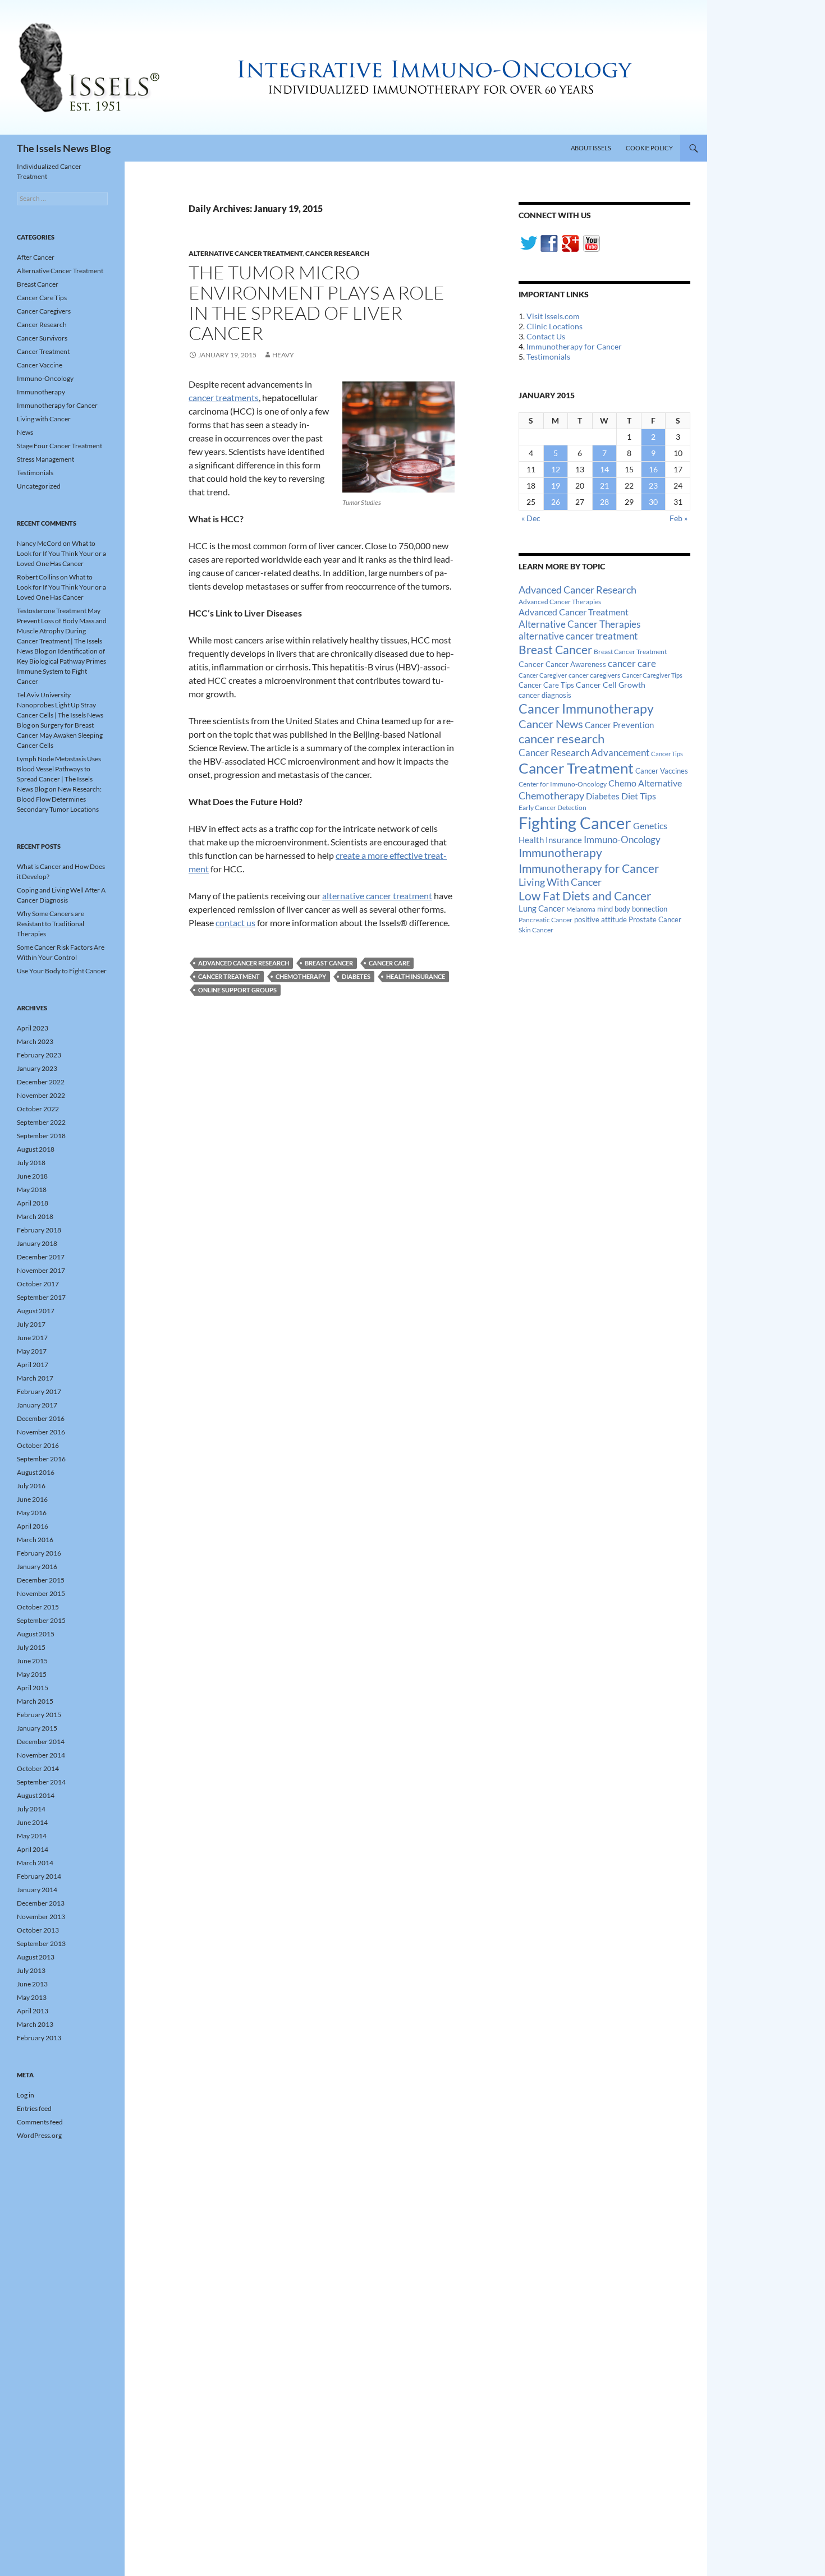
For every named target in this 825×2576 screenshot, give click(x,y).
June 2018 (32, 1176)
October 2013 (38, 1930)
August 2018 (36, 1149)
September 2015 (41, 1620)
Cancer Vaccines (662, 771)
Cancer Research (337, 253)
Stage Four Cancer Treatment (59, 446)
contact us (235, 923)
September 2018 (41, 1136)
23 (653, 486)
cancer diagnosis (545, 695)
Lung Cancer (542, 909)
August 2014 (36, 1795)
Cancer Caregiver (543, 675)
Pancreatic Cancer (546, 920)
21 (604, 486)
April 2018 (33, 1203)
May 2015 (32, 1674)
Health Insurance (416, 976)
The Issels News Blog (64, 148)
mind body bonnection (632, 909)
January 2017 (37, 1405)
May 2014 (32, 1836)
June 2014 (32, 1822)
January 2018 (37, 1243)
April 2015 (33, 1688)
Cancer (531, 664)
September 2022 (41, 1122)
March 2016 (35, 1540)
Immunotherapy (560, 853)
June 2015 (32, 1661)
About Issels (591, 148)
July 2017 (31, 1324)
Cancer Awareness (576, 664)
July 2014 (31, 1809)
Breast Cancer (329, 963)
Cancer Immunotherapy (586, 709)
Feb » (679, 518)
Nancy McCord (39, 543)
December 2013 (41, 1903)
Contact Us (546, 336)
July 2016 (31, 1486)
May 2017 (32, 1351)
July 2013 (31, 1970)
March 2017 (35, 1378)
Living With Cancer (560, 882)
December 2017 (41, 1257)
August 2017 (36, 1311)
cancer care (389, 963)
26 (556, 502)
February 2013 (39, 2038)
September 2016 (41, 1459)
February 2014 (39, 1876)
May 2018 (32, 1190)
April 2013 (33, 2011)
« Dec (531, 518)
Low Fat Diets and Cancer (585, 896)
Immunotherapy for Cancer (574, 346)
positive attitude (601, 920)
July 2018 (31, 1163)
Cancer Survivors (42, 338)
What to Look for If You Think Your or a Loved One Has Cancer (61, 553)
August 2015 (36, 1634)
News (25, 432)
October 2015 (38, 1607)
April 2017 (33, 1365)
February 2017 (39, 1392)
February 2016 (39, 1553)
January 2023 (37, 1068)
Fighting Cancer (575, 823)
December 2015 (41, 1580)
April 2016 (33, 1526)
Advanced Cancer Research (244, 963)
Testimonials (548, 357)
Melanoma (581, 909)
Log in (26, 2095)
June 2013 (32, 1984)
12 (556, 469)
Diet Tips (639, 796)
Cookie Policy (649, 148)
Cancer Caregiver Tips (652, 675)
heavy (283, 355)
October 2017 (38, 1284)
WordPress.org (39, 2135)
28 (604, 502)
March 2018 (35, 1216)
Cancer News (551, 724)
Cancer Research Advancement (584, 753)
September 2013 (41, 1944)
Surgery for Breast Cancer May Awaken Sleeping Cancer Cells (60, 735)
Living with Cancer (44, 419)
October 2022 (38, 1109)
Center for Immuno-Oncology (563, 784)
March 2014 (35, 1863)
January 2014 (37, 1890)
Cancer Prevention (619, 725)
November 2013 (41, 1917)
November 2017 (41, 1270)
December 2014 (41, 1742)
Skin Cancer (536, 930)
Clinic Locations (554, 326)
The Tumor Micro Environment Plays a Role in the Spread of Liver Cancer (317, 303)
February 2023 (39, 1055)
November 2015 (41, 1593)
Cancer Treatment (229, 976)
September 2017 (41, 1297)
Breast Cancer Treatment (630, 652)
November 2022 (41, 1095)
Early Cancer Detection (553, 808)
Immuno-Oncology (622, 840)
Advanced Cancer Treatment (574, 612)
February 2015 (39, 1715)
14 (604, 469)
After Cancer (36, 257)
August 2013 (36, 1957)
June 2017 (32, 1338)
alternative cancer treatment (377, 896)
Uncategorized (39, 486)
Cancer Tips (667, 754)
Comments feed (40, 2122)
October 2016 (38, 1445)
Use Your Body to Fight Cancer (62, 971)
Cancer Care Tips (546, 685)
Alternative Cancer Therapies (579, 624)
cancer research (562, 739)
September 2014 (41, 1782)
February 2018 (39, 1230)
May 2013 (32, 1997)
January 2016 (37, 1567)
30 (653, 502)
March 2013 (35, 2024)
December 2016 (41, 1418)
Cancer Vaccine (40, 365)
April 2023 (33, 1028)
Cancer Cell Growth (611, 685)
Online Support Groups (237, 990)
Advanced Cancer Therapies (560, 602)
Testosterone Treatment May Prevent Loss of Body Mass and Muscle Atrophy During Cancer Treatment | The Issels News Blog (62, 631)
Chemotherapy (301, 976)
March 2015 (35, 1701)
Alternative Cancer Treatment (246, 253)
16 (653, 469)
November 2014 (41, 1755)
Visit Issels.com (553, 316)
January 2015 (37, 1728)
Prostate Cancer (655, 919)
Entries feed (34, 2108)
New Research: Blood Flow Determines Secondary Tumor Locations (59, 799)
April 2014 (33, 1849)
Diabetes (356, 976)
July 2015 (31, 1647)
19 (556, 486)
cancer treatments (224, 397)
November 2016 (41, 1432)
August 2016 (36, 1472)
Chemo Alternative (645, 783)
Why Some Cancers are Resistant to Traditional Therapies (51, 924)
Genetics (650, 825)
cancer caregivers (594, 675)
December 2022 (41, 1082)
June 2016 (32, 1499)
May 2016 (32, 1513)
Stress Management (45, 459)
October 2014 (38, 1768)
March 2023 (35, 1041)
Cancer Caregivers (44, 311)
